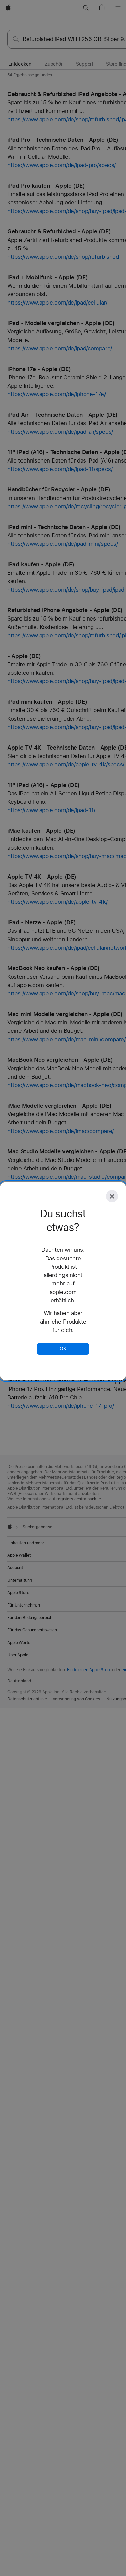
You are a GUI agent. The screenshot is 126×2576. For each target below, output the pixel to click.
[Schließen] (112, 1196)
